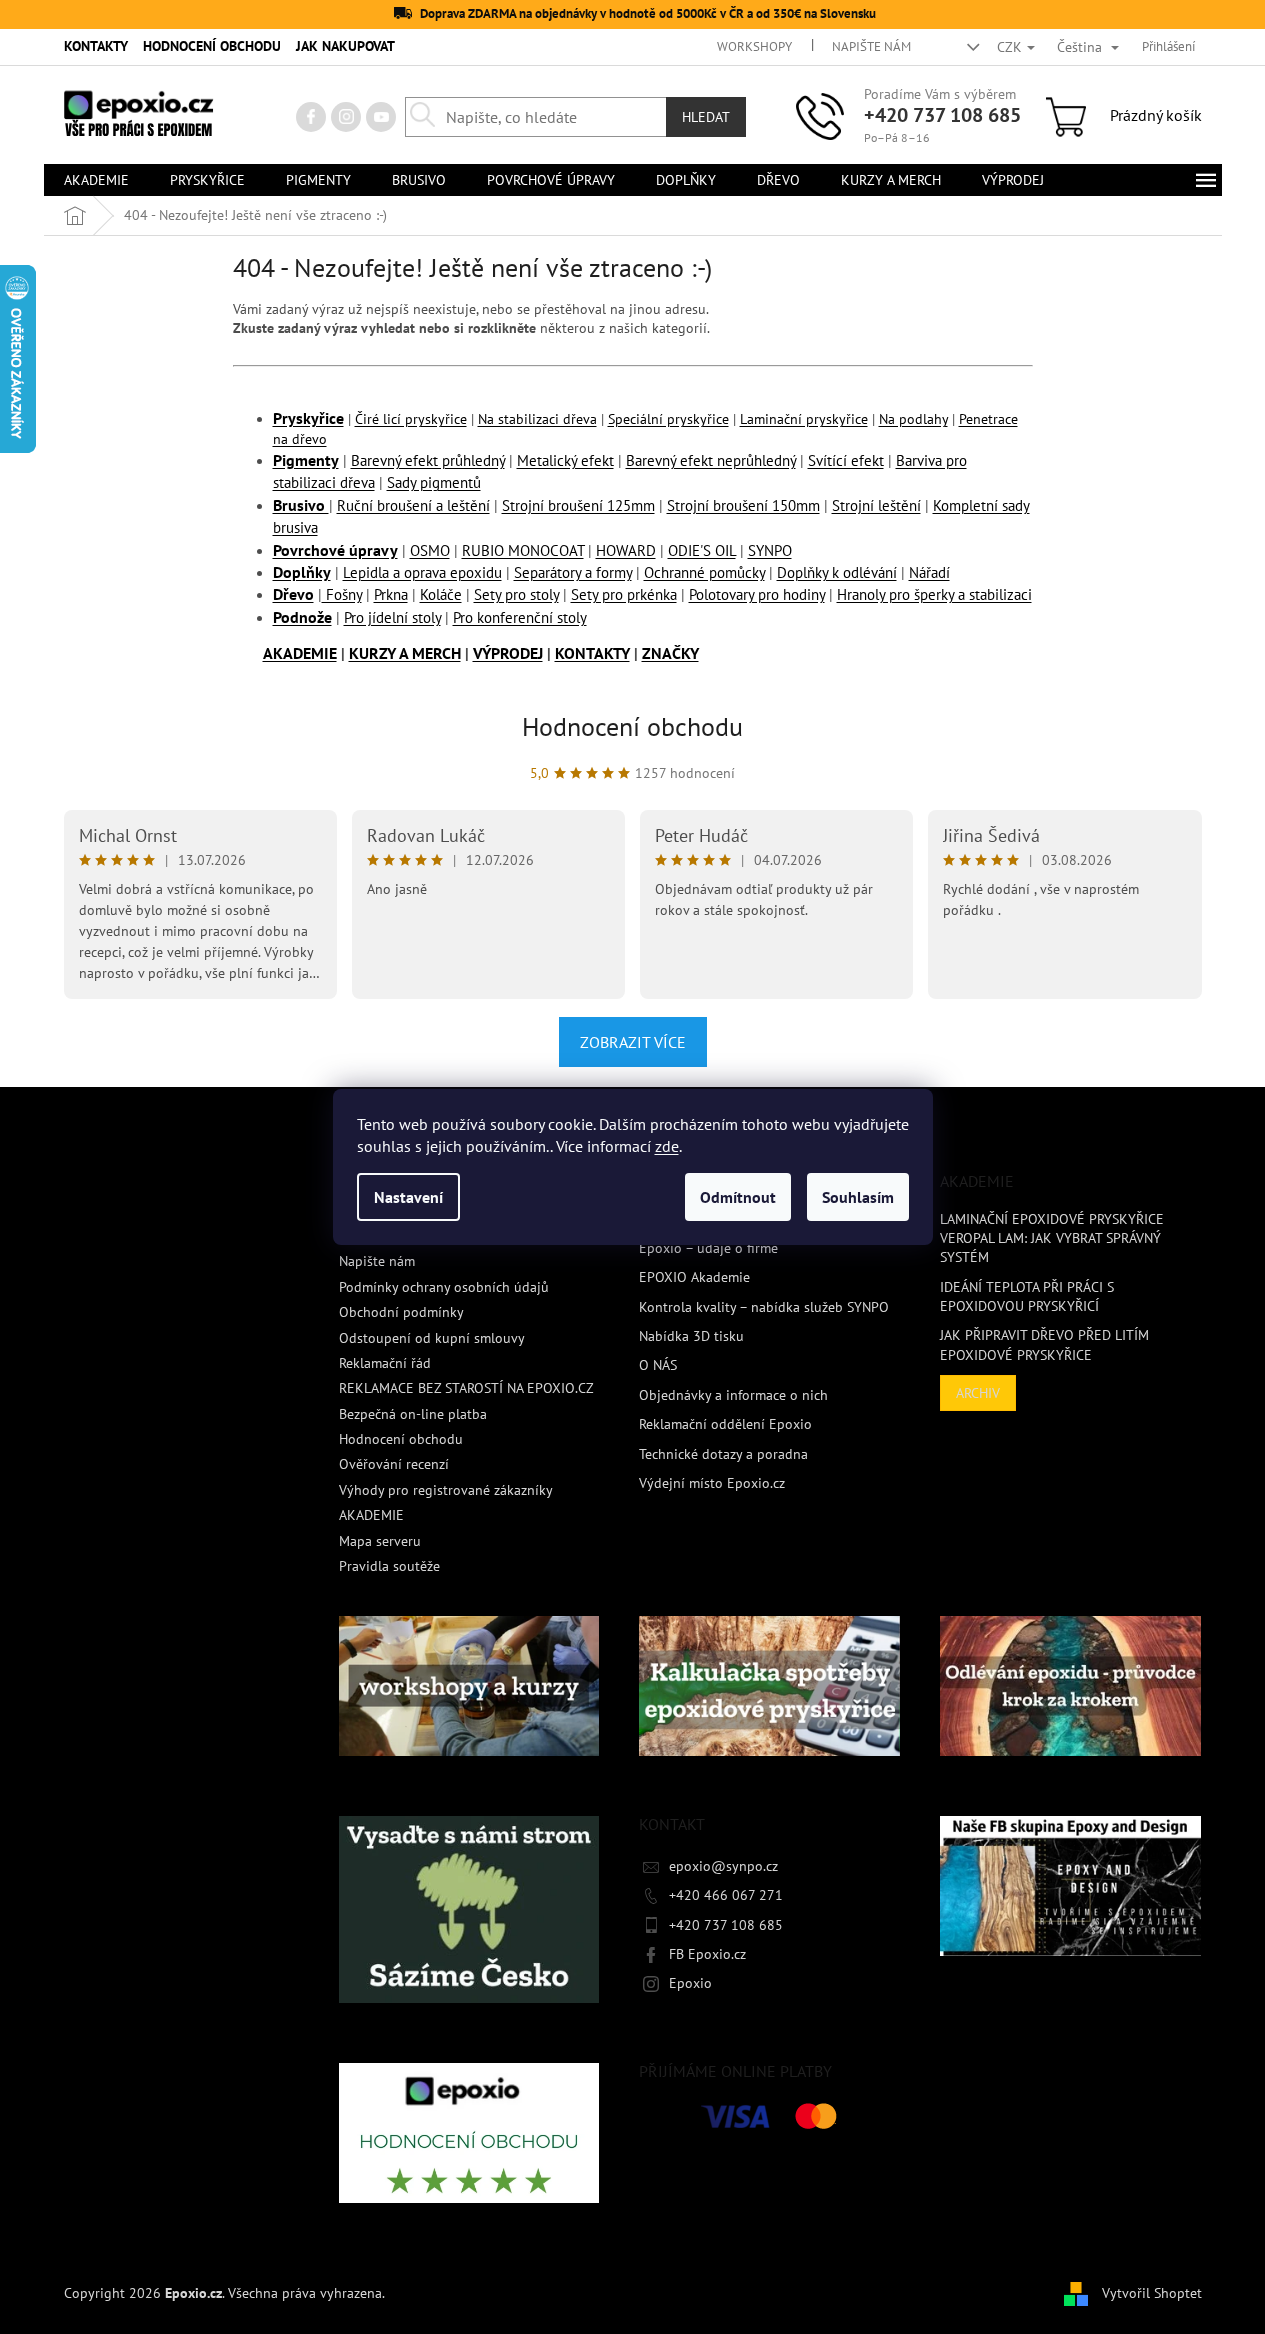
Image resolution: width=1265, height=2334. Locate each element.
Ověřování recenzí (394, 1464)
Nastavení (408, 1197)
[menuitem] (96, 180)
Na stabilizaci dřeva (537, 419)
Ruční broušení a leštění (413, 505)
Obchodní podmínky (401, 1312)
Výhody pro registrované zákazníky (446, 1490)
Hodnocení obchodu (632, 726)
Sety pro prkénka (624, 594)
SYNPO (770, 550)
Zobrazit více (633, 1042)
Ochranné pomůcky (704, 572)
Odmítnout (738, 1197)
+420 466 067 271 (726, 1895)
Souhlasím (858, 1197)
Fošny (342, 594)
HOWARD (626, 550)
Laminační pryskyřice (804, 419)
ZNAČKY (670, 653)
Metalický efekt (565, 460)
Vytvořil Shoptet (1152, 2292)
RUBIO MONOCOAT (523, 550)
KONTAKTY (96, 46)
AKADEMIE (300, 653)
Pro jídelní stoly (392, 617)
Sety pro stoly (516, 594)
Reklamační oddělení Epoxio (725, 1424)
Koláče (441, 594)
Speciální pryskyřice (668, 419)
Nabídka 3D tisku (691, 1336)
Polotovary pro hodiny (757, 594)
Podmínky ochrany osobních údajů (444, 1287)
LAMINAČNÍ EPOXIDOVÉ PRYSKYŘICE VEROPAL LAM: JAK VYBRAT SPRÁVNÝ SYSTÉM (1052, 1238)
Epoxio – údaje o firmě (708, 1248)
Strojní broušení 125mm (578, 505)
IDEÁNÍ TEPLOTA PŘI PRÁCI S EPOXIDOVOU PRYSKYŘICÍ (1027, 1296)
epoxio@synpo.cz (723, 1866)
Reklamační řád (385, 1363)
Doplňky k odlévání (837, 572)
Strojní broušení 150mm (743, 505)
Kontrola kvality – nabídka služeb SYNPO (764, 1307)
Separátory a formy (573, 572)
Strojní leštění (876, 505)
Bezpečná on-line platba (413, 1414)
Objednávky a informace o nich (733, 1395)
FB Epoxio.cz (707, 1954)
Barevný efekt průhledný (428, 460)
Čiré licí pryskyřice (411, 419)
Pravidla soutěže (389, 1566)
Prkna (391, 594)
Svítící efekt (846, 460)
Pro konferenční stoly (520, 617)
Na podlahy (913, 419)
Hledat (706, 117)
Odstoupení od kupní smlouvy (432, 1338)
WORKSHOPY (754, 46)
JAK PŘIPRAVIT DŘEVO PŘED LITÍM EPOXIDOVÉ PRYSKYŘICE (1044, 1344)
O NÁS (658, 1365)
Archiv (978, 1393)
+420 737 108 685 (942, 115)
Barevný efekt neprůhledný (711, 460)
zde (667, 1146)
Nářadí (929, 572)
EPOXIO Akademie (694, 1277)
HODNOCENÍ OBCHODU (212, 46)
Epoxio (690, 1983)
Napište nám (871, 46)
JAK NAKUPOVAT (345, 46)
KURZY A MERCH (405, 653)
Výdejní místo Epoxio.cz (712, 1483)
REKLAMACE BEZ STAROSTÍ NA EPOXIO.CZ (466, 1388)
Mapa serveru (380, 1541)
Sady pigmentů (434, 482)
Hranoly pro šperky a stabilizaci (934, 594)
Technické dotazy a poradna (723, 1454)
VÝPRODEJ (508, 653)
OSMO (430, 550)
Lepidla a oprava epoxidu (422, 572)
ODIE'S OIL (702, 550)
